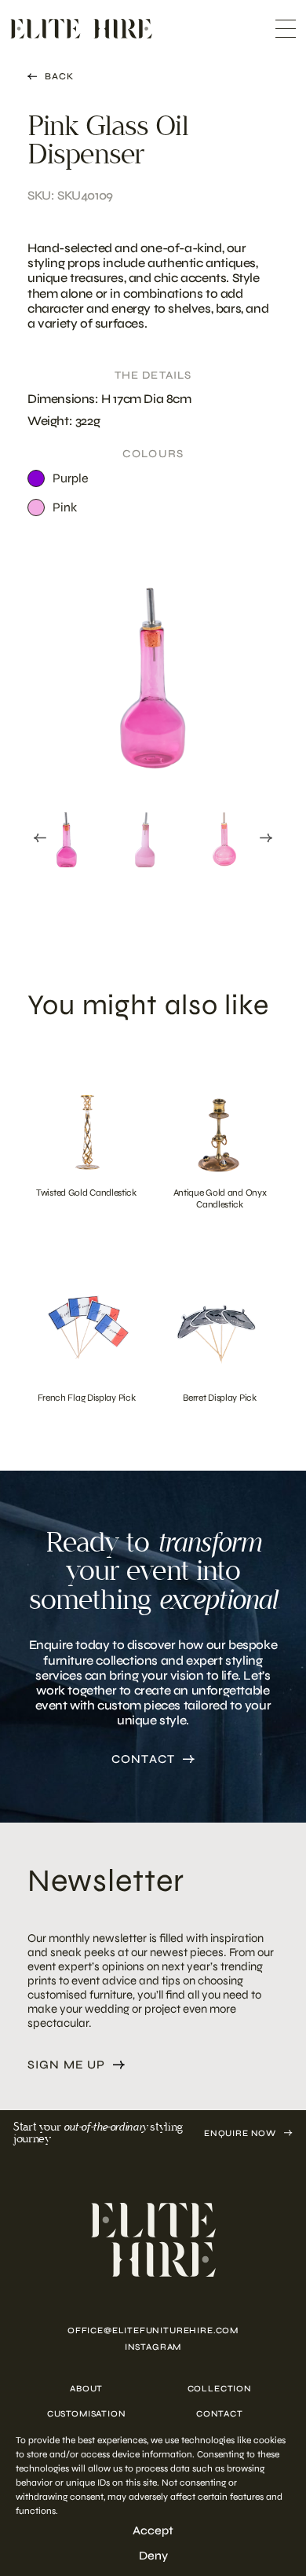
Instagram (153, 2347)
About (86, 2389)
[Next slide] (266, 838)
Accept (153, 2530)
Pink (65, 507)
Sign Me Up (66, 2065)
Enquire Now (240, 2133)
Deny (153, 2556)
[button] (67, 835)
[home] (153, 2240)
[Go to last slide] (40, 838)
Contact (143, 1759)
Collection (220, 2389)
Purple (71, 478)
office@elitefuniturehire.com (153, 2330)
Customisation (87, 2414)
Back (59, 76)
